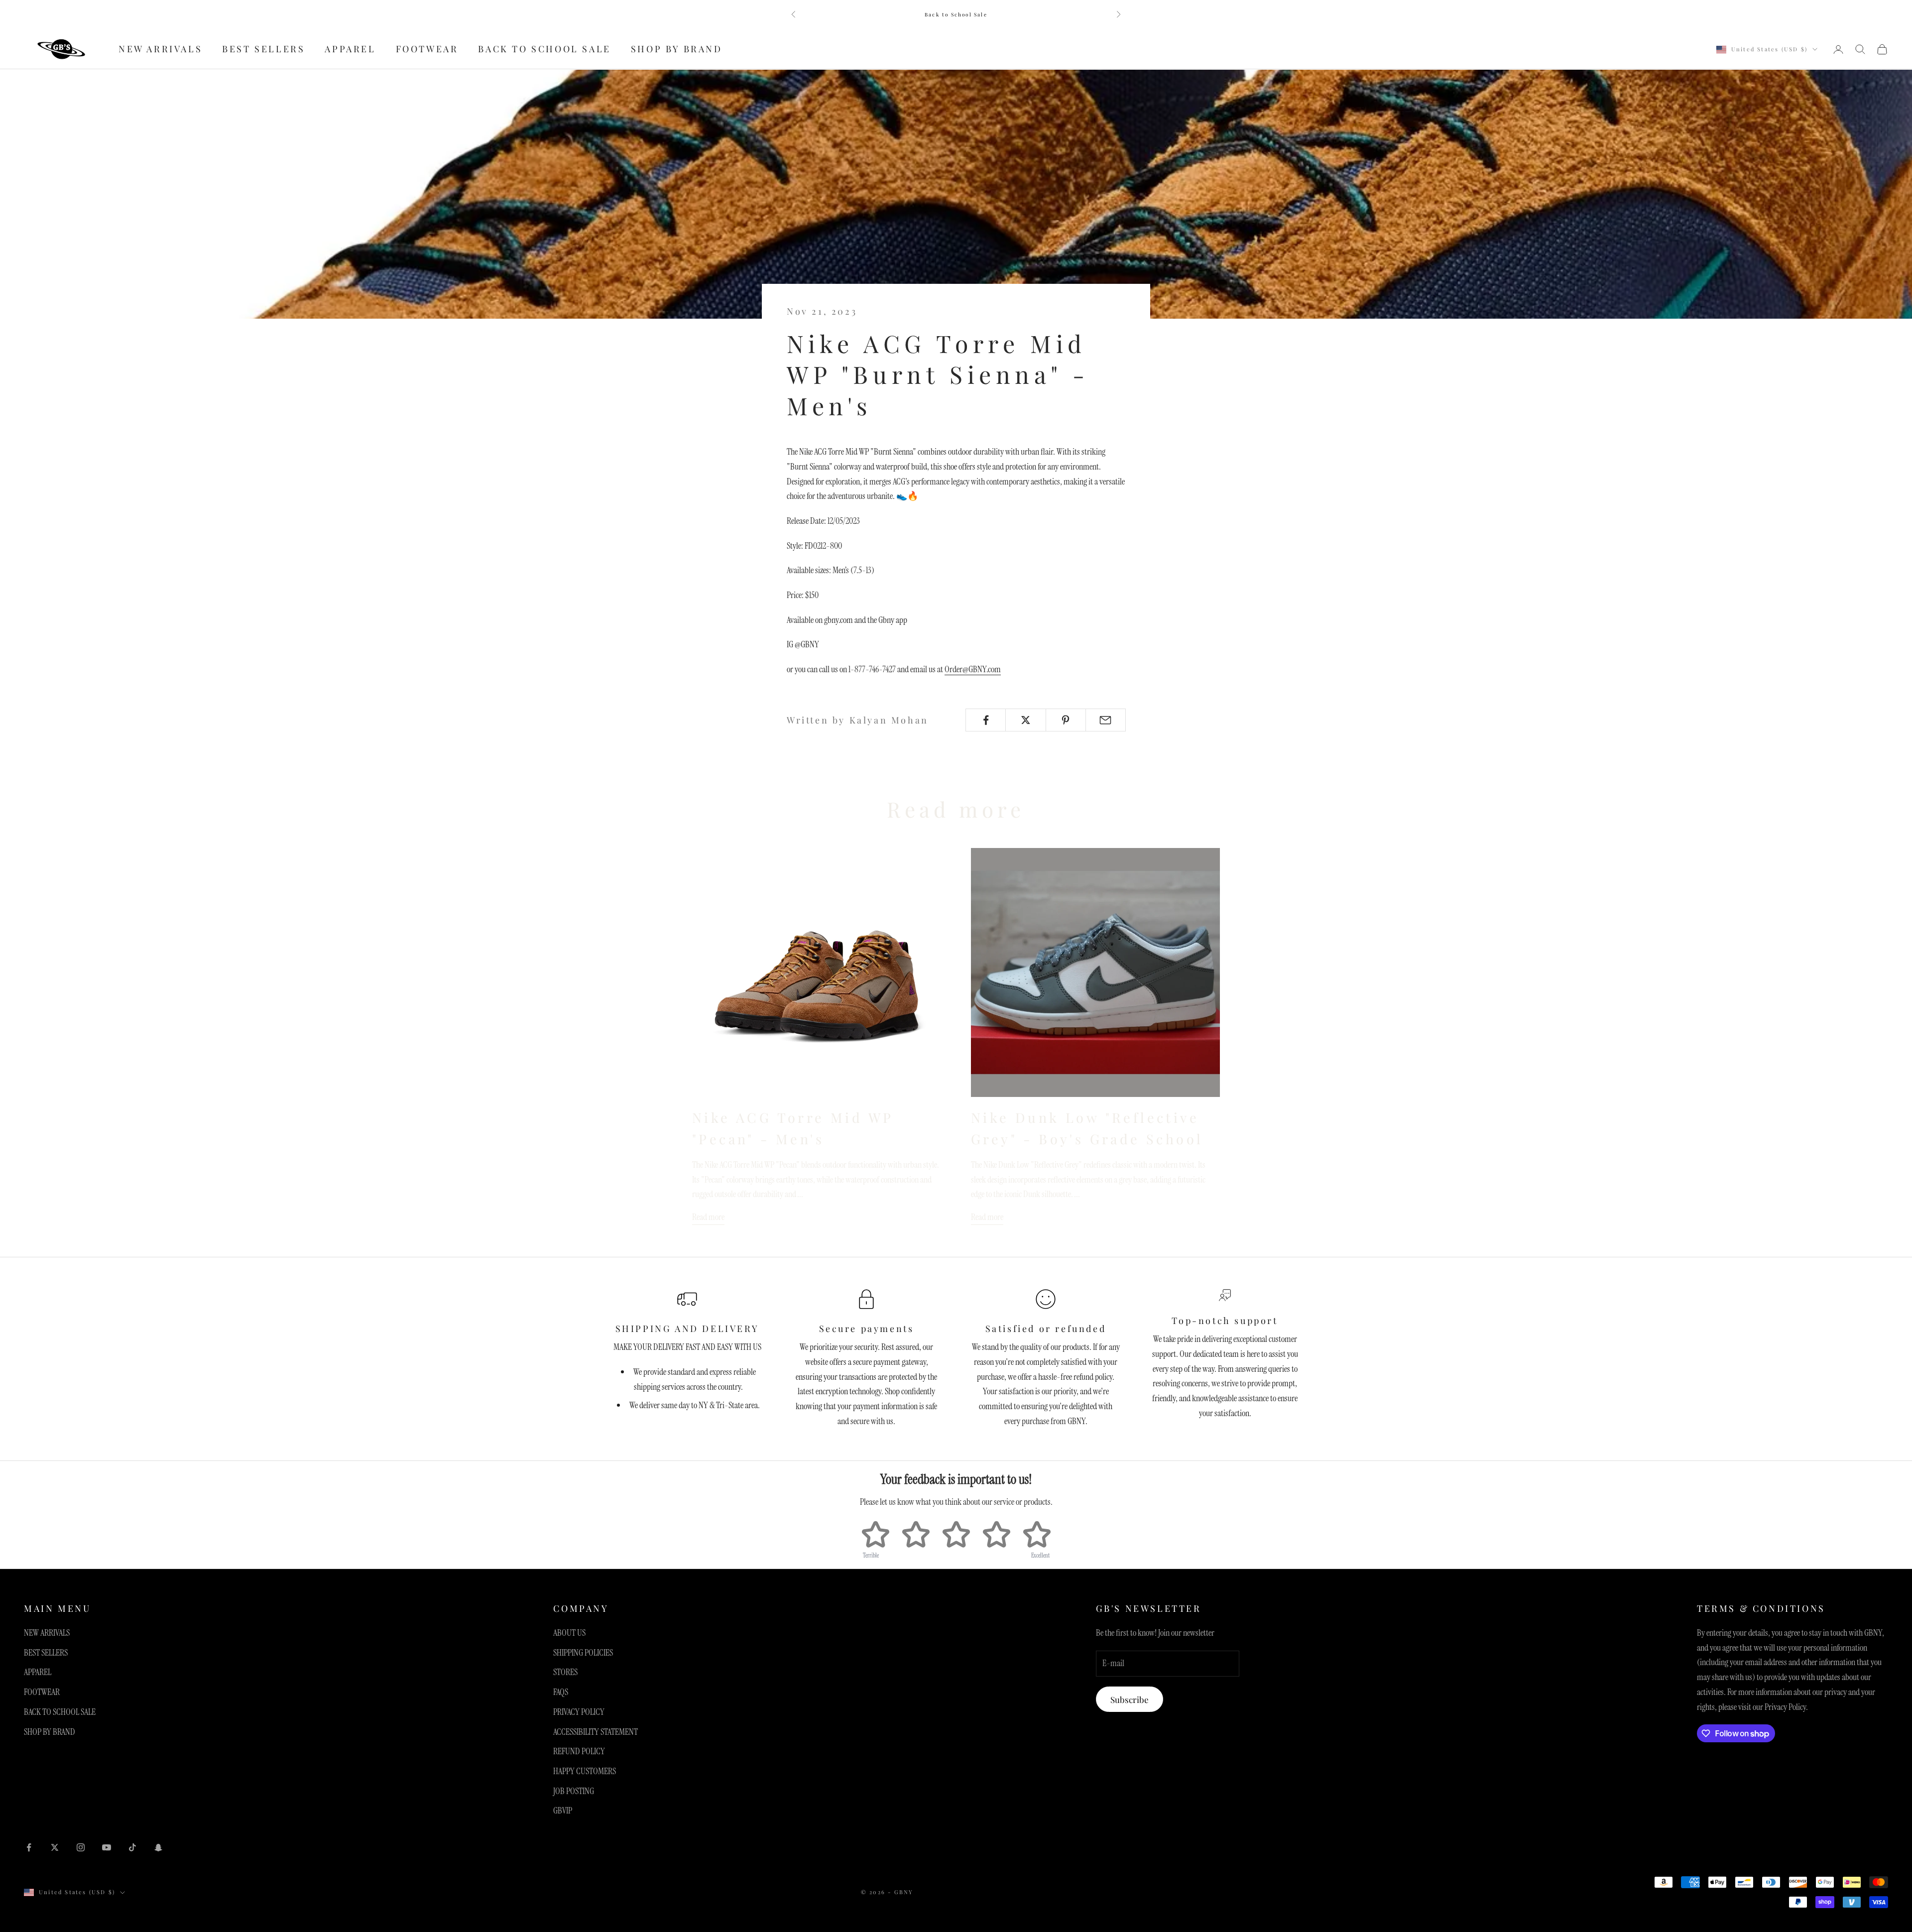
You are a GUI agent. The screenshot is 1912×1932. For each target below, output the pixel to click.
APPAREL (350, 49)
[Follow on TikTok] (132, 1847)
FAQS (561, 1692)
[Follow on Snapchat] (158, 1847)
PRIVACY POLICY (579, 1712)
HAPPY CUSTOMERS (585, 1771)
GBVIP (563, 1811)
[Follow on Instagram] (81, 1847)
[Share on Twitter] (1025, 720)
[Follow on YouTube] (107, 1847)
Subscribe (1130, 1699)
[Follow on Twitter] (55, 1847)
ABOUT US (569, 1633)
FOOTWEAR (427, 49)
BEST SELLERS (263, 49)
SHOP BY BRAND (677, 49)
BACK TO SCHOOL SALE (544, 49)
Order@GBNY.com (973, 669)
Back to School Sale (956, 14)
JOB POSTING (574, 1791)
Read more (708, 1217)
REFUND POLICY (579, 1751)
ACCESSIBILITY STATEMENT (596, 1732)
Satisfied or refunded (1046, 1328)
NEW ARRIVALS (160, 49)
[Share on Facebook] (986, 720)
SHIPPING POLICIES (583, 1653)
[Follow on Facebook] (29, 1847)
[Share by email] (1106, 720)
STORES (565, 1672)
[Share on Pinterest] (1066, 720)
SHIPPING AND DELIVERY (687, 1328)
